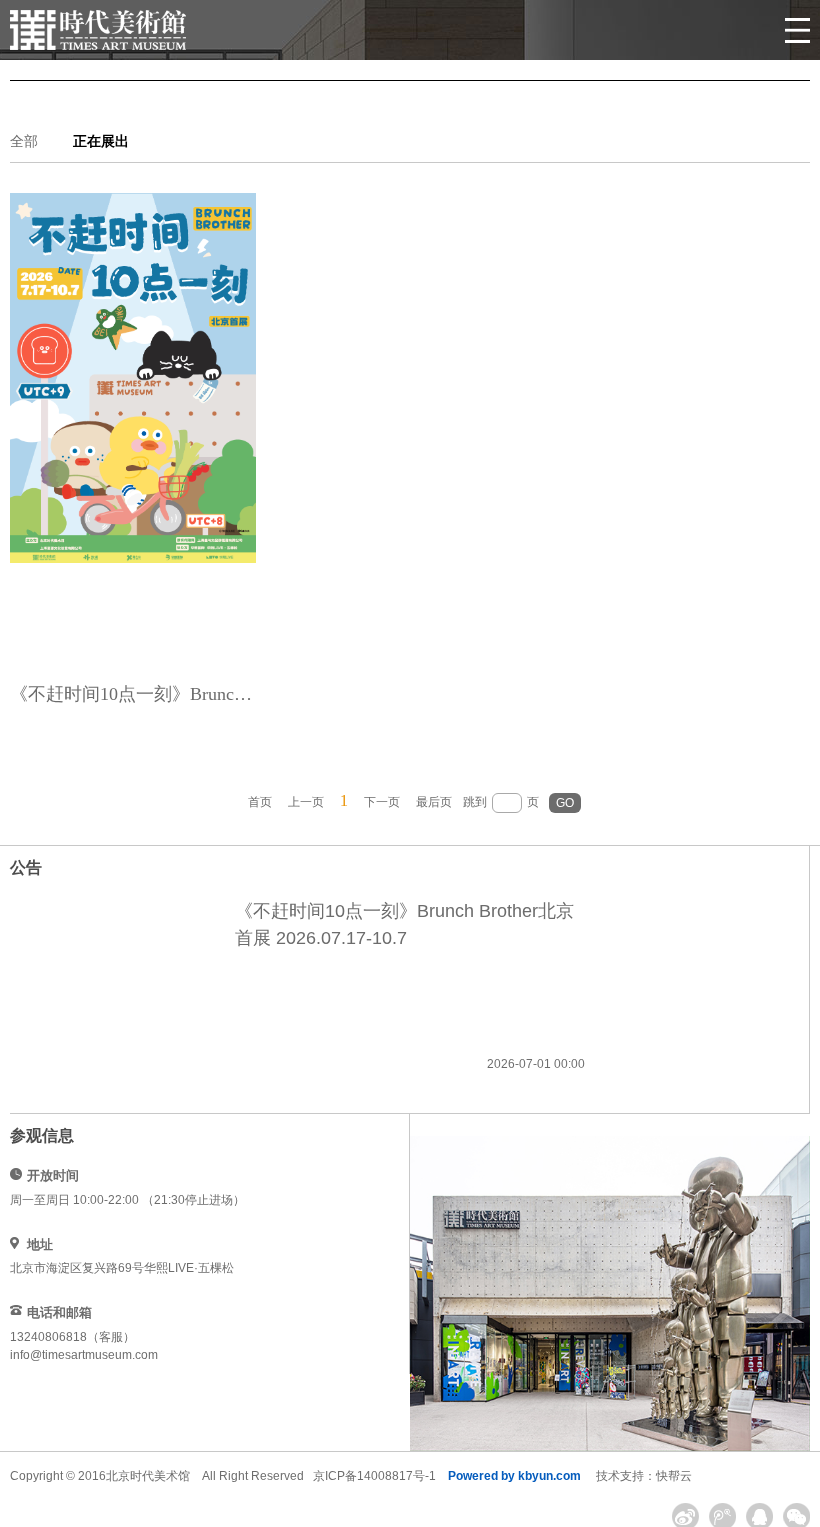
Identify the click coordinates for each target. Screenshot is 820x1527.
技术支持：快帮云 (644, 1476)
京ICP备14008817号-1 (374, 1476)
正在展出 (101, 141)
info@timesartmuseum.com (84, 1355)
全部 (24, 141)
